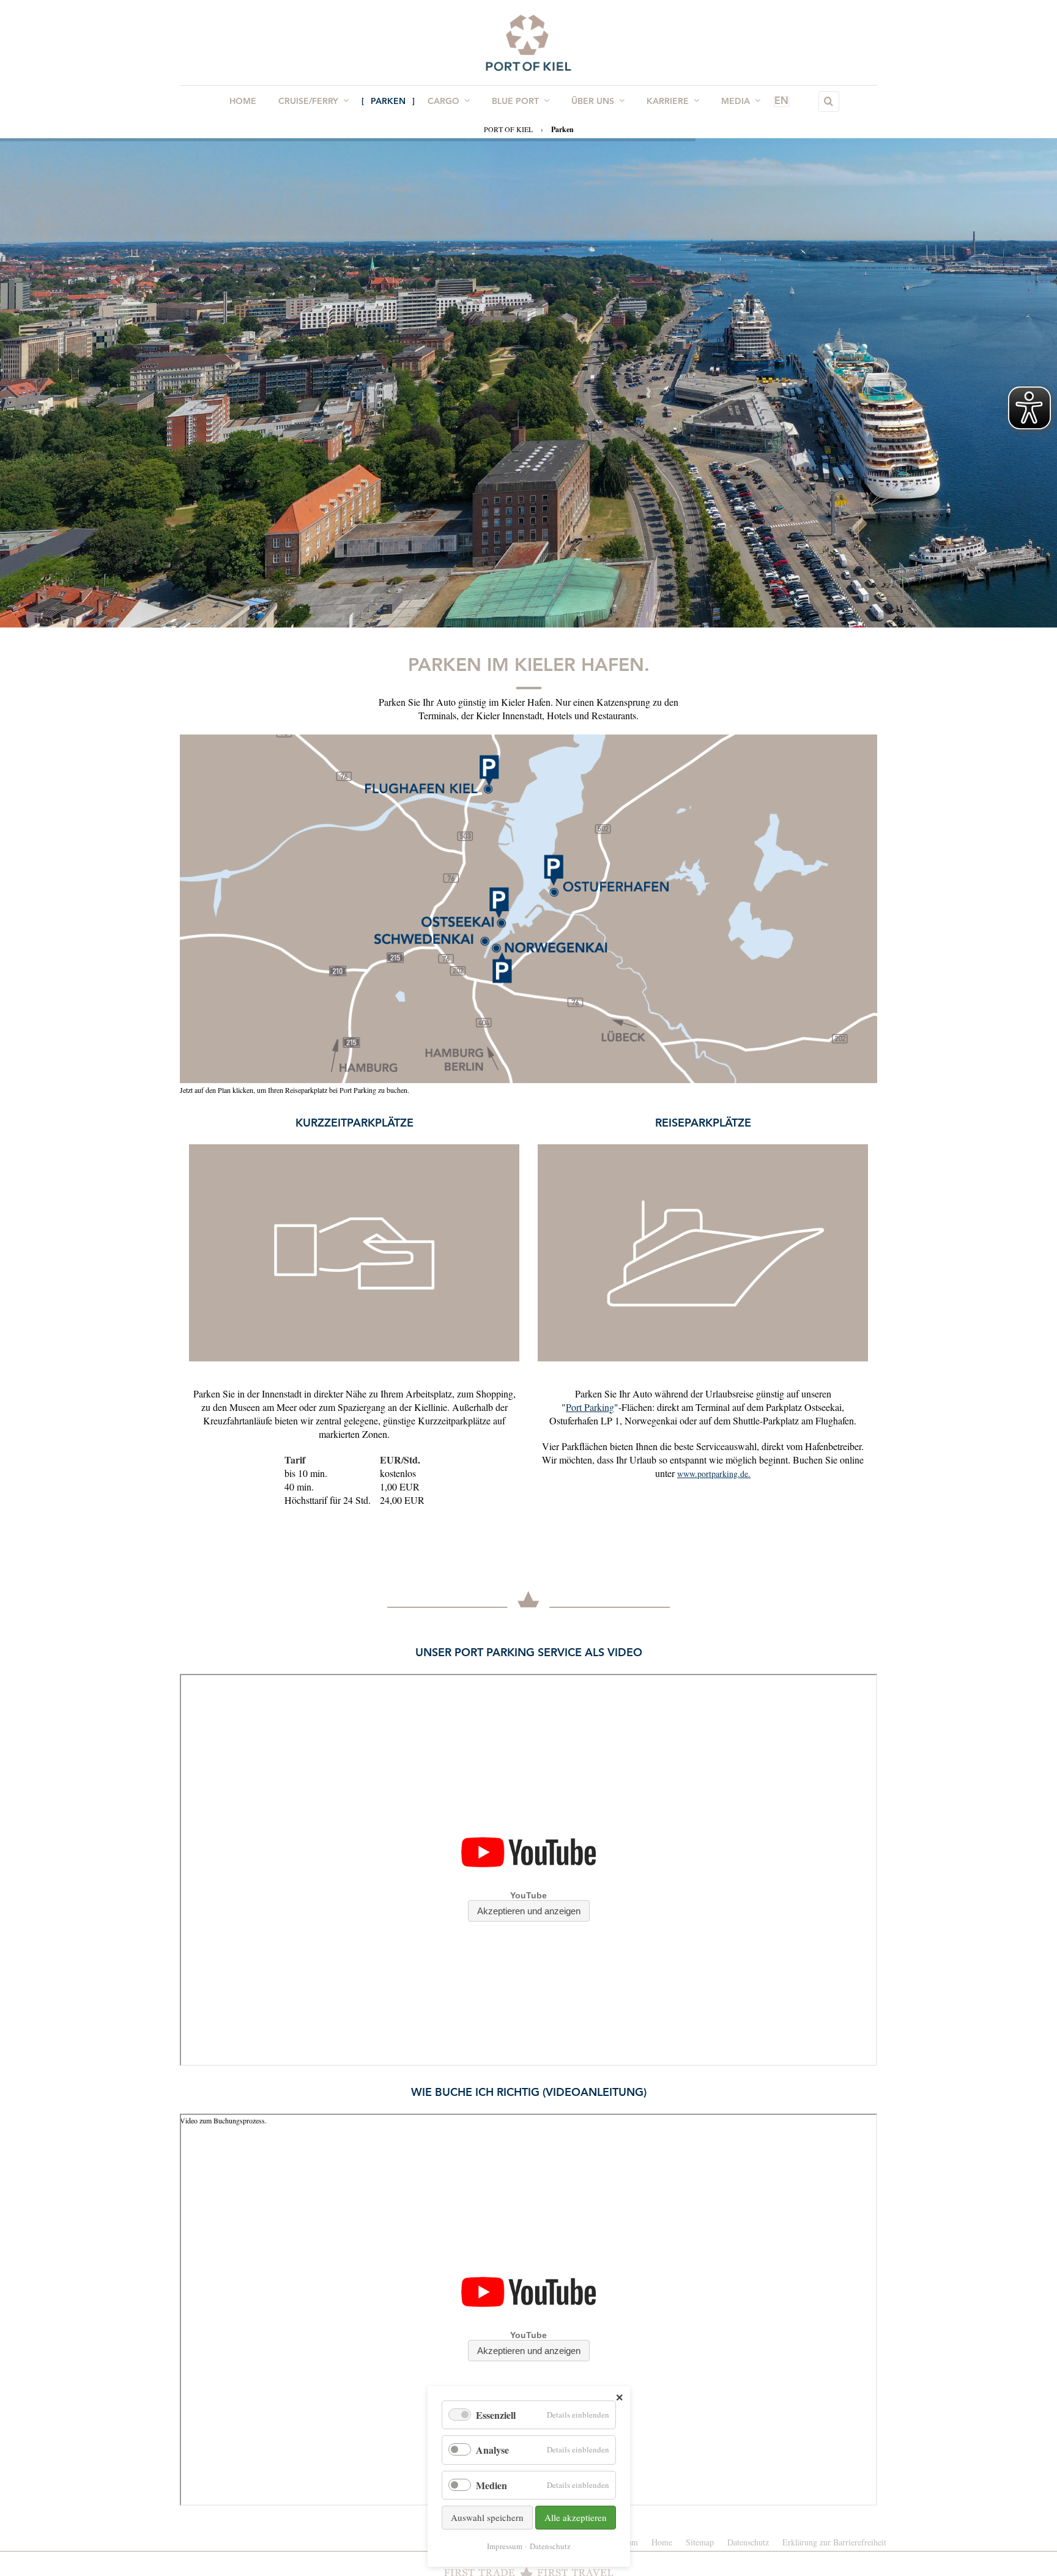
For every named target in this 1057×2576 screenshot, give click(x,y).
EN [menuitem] (781, 102)
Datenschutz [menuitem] (748, 2542)
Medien (491, 2485)
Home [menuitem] (243, 102)
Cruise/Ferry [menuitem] (308, 102)
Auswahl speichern (487, 2517)
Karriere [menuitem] (668, 102)
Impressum (505, 2546)
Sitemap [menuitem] (700, 2542)
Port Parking (590, 1407)
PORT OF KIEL (508, 129)
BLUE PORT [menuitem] (515, 102)
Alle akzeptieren (576, 2517)
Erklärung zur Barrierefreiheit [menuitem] (834, 2542)
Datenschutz (550, 2546)
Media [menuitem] (736, 102)
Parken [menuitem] (388, 102)
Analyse (492, 2450)
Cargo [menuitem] (443, 102)
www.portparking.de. (714, 1474)
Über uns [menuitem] (593, 102)
